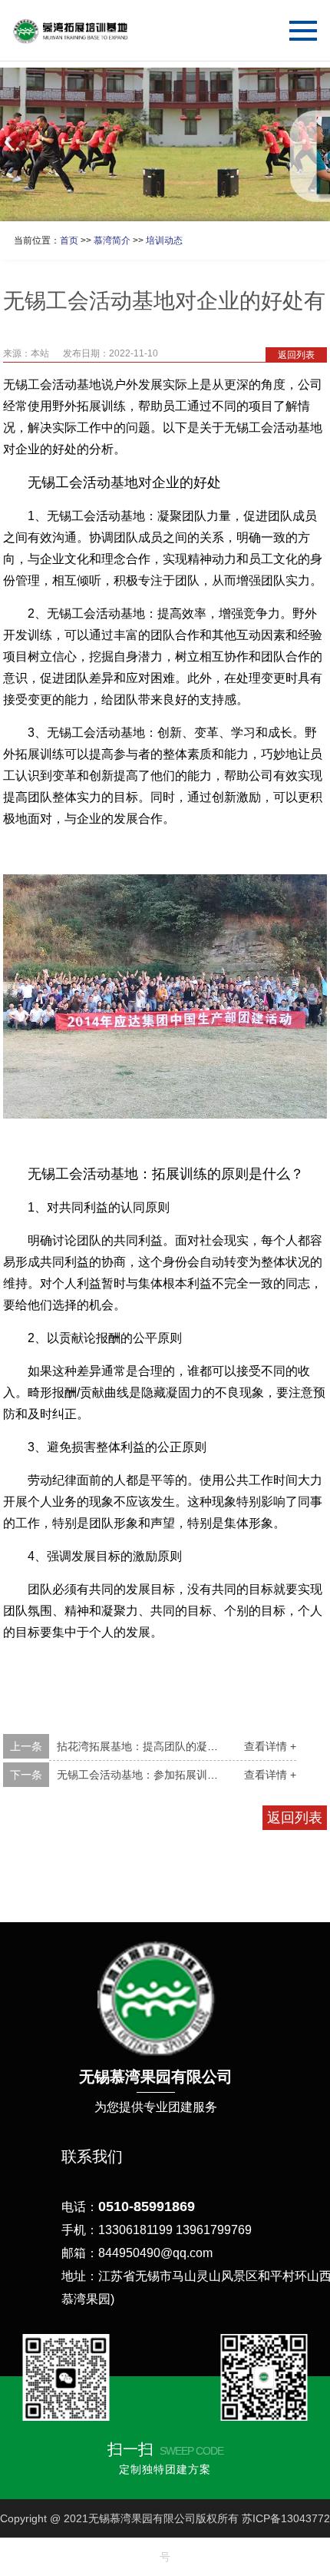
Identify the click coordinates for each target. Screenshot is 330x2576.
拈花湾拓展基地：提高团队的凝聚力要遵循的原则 (175, 1746)
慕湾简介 (112, 240)
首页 (69, 240)
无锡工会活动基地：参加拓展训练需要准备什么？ (175, 1775)
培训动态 (164, 240)
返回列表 (296, 355)
